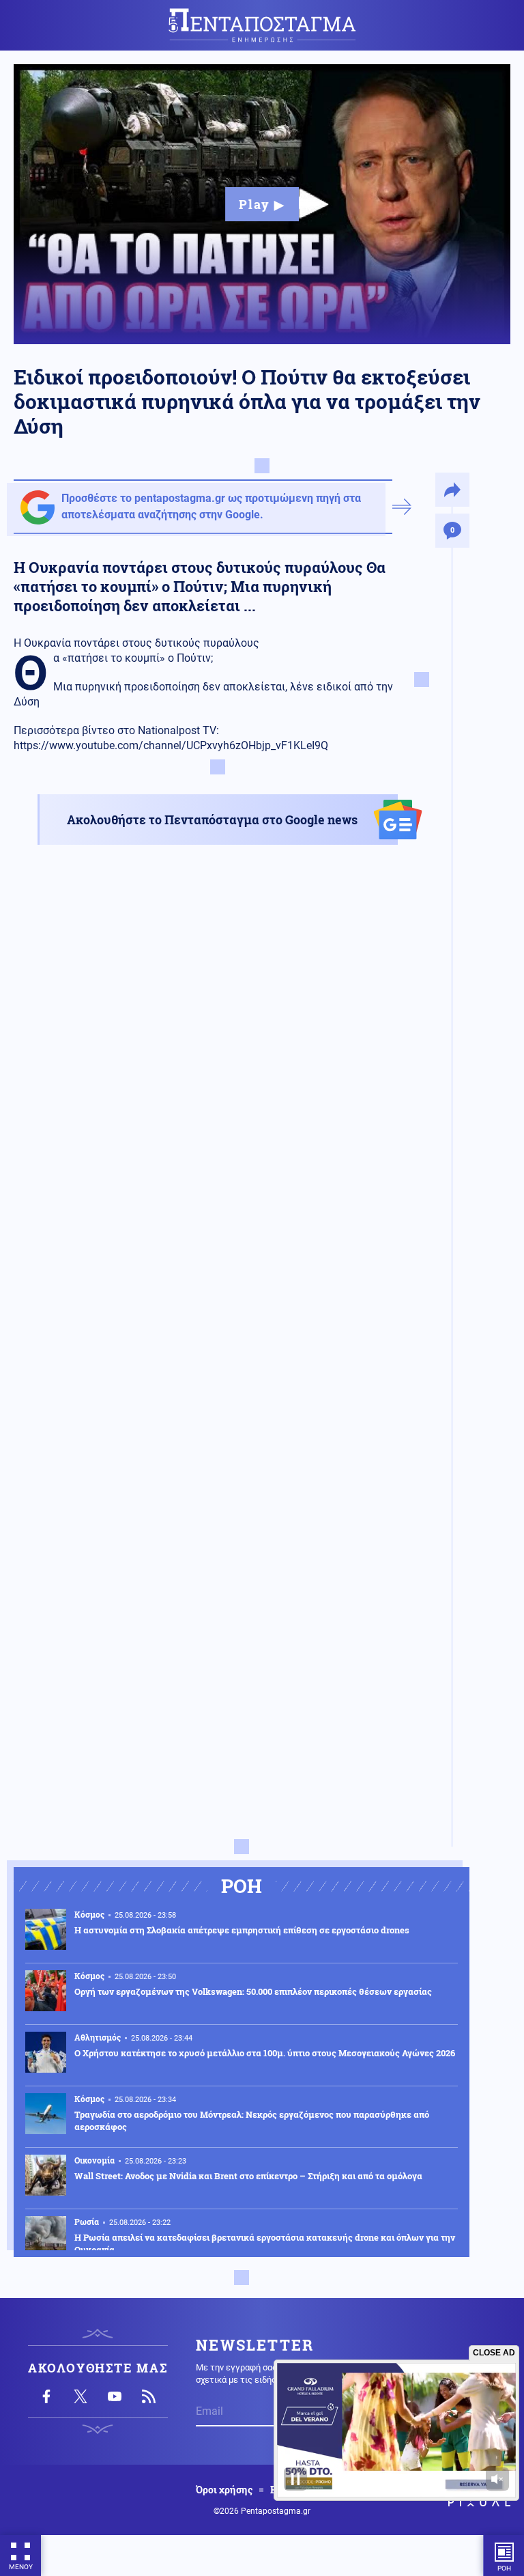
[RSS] (149, 2396)
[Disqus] (218, 1296)
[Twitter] (81, 2396)
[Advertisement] (218, 991)
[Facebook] (46, 2396)
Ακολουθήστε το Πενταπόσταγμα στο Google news (212, 820)
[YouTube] (115, 2396)
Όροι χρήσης (224, 2490)
